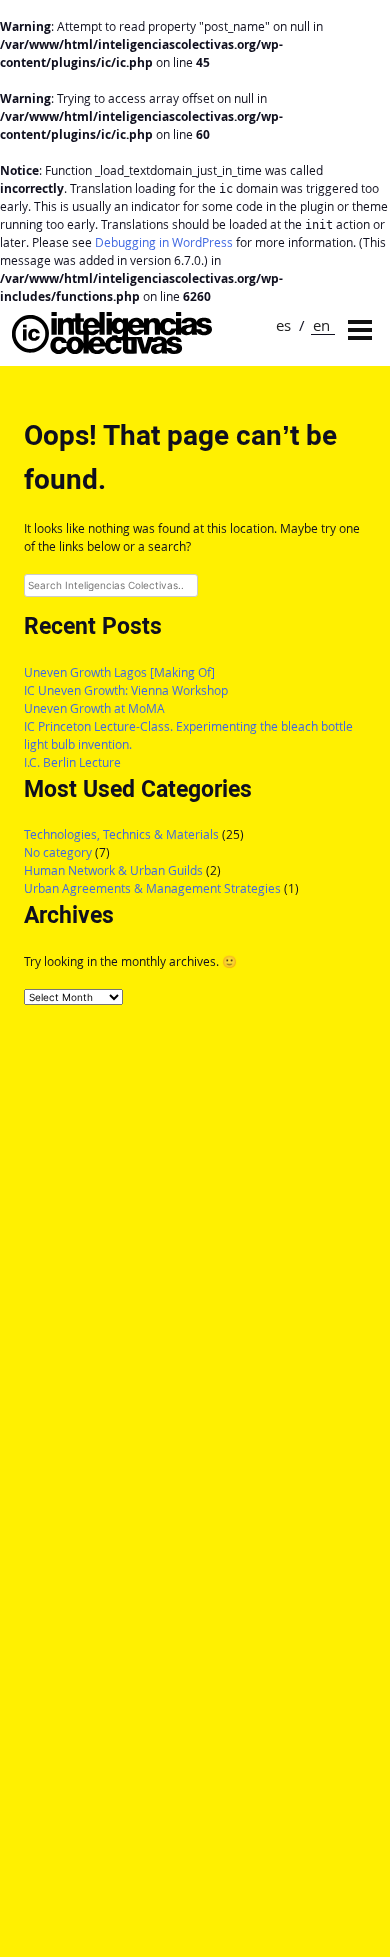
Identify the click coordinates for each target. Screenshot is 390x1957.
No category (58, 852)
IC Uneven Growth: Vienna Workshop (126, 690)
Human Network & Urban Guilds (113, 870)
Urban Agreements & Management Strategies (152, 888)
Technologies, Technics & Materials (121, 834)
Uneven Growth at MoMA (94, 708)
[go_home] (112, 348)
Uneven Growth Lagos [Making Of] (119, 672)
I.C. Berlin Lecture (72, 762)
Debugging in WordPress (164, 242)
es (283, 325)
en (321, 325)
